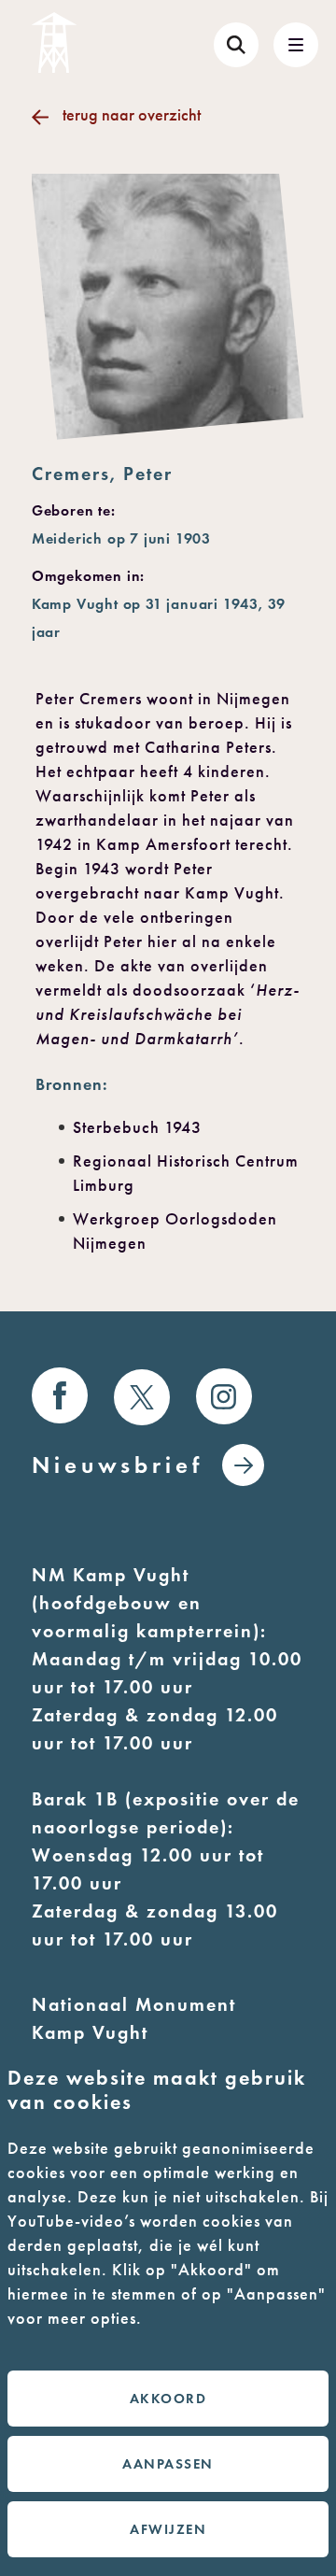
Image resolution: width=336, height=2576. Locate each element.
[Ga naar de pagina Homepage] (54, 42)
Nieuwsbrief (118, 1465)
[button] (296, 45)
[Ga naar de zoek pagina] (236, 45)
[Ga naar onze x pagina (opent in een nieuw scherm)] (142, 1397)
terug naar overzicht (132, 115)
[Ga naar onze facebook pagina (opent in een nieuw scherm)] (60, 1395)
